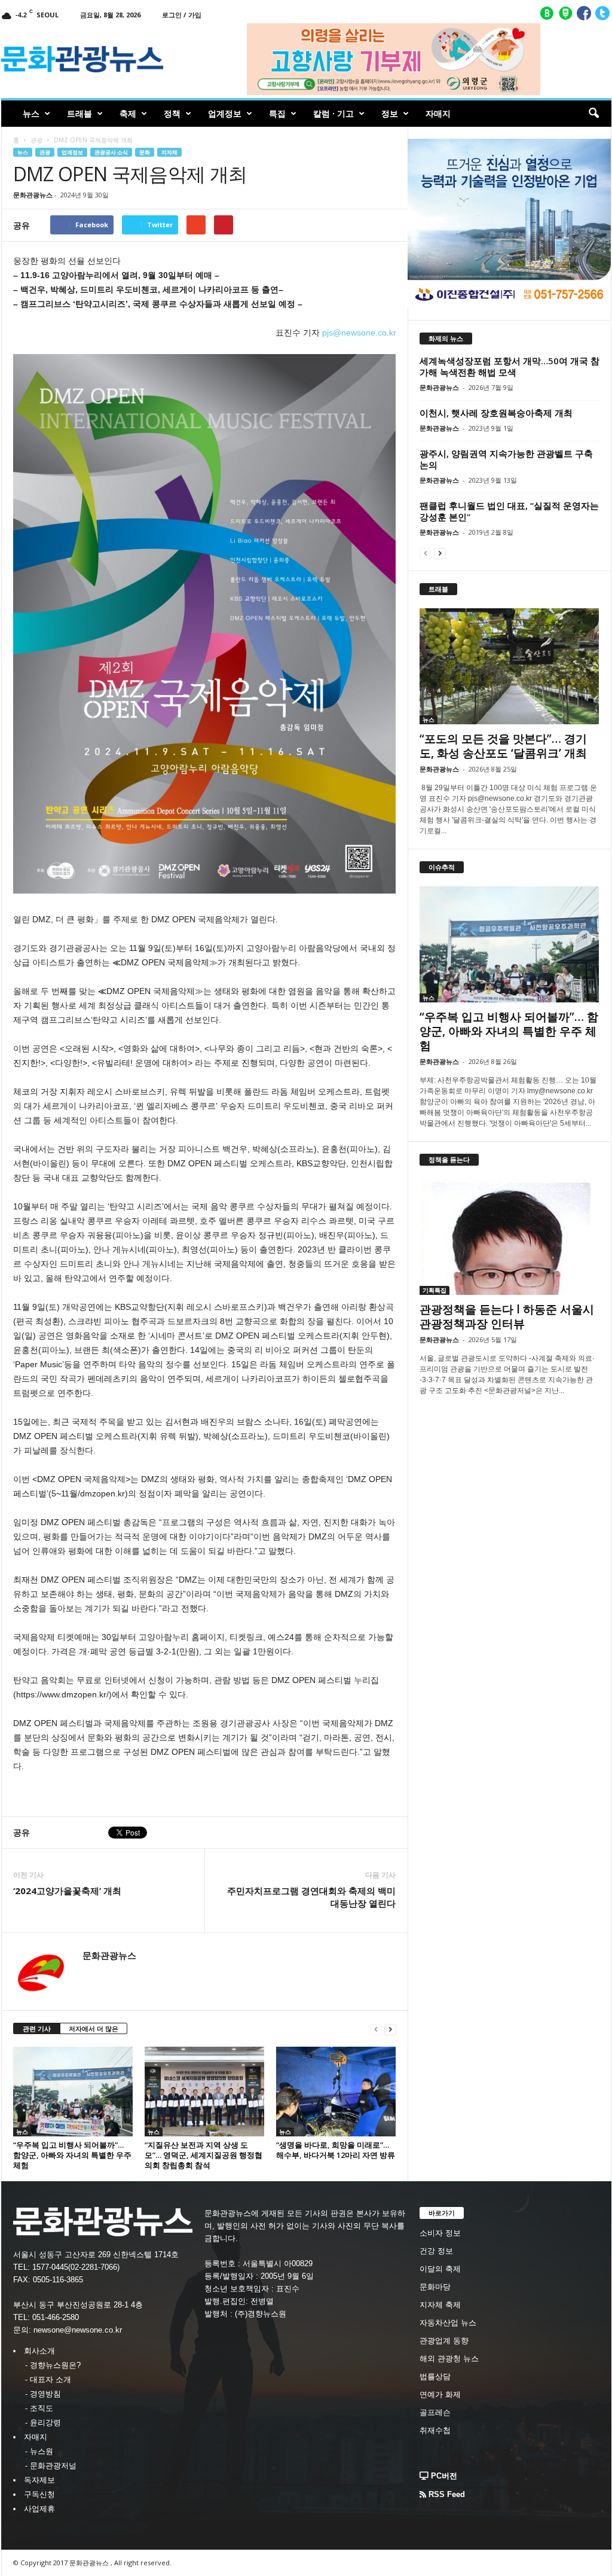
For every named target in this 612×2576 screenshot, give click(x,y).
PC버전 (443, 2476)
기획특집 (434, 1290)
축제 (128, 113)
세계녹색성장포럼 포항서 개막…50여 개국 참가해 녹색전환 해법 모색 (510, 366)
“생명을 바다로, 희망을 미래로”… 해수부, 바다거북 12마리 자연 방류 (336, 2150)
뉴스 (31, 113)
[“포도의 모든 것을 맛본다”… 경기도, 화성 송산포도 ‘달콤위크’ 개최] (510, 666)
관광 (36, 140)
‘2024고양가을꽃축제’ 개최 (67, 1891)
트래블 (79, 113)
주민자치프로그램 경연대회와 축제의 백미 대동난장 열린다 (311, 1897)
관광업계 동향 (444, 2341)
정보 (390, 113)
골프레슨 (435, 2412)
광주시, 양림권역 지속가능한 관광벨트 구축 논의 (506, 459)
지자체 (169, 152)
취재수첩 (435, 2430)
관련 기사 (37, 2028)
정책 (172, 113)
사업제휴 (39, 2509)
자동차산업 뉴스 (448, 2323)
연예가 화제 (440, 2394)
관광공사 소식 (111, 152)
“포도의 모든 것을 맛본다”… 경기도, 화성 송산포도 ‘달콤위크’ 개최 (503, 746)
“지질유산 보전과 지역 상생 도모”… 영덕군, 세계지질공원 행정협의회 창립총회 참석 (204, 2155)
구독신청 (39, 2494)
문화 (145, 152)
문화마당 (435, 2287)
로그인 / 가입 (182, 15)
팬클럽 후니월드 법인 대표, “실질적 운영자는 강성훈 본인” (509, 511)
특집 (277, 113)
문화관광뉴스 (33, 195)
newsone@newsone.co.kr (78, 2330)
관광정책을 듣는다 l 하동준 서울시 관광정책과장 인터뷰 (507, 1316)
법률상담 (435, 2377)
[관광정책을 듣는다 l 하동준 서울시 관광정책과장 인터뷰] (510, 1237)
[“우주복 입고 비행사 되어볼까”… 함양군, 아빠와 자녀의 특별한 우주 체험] (73, 2092)
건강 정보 (436, 2251)
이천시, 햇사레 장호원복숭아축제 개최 (496, 413)
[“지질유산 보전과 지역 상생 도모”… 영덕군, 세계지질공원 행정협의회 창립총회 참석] (204, 2092)
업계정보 (225, 113)
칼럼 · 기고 (333, 113)
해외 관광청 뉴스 (449, 2359)
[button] (593, 114)
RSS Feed (446, 2494)
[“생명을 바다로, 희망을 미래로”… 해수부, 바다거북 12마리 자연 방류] (336, 2092)
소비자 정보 (440, 2233)
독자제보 (39, 2480)
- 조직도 (39, 2408)
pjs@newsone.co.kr (359, 333)
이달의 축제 (440, 2269)
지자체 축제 (440, 2305)
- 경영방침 (43, 2394)
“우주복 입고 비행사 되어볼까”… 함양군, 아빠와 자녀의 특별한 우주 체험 (72, 2155)
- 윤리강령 (43, 2423)
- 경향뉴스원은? (53, 2365)
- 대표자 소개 (48, 2380)
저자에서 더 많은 (94, 2028)
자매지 (438, 113)
